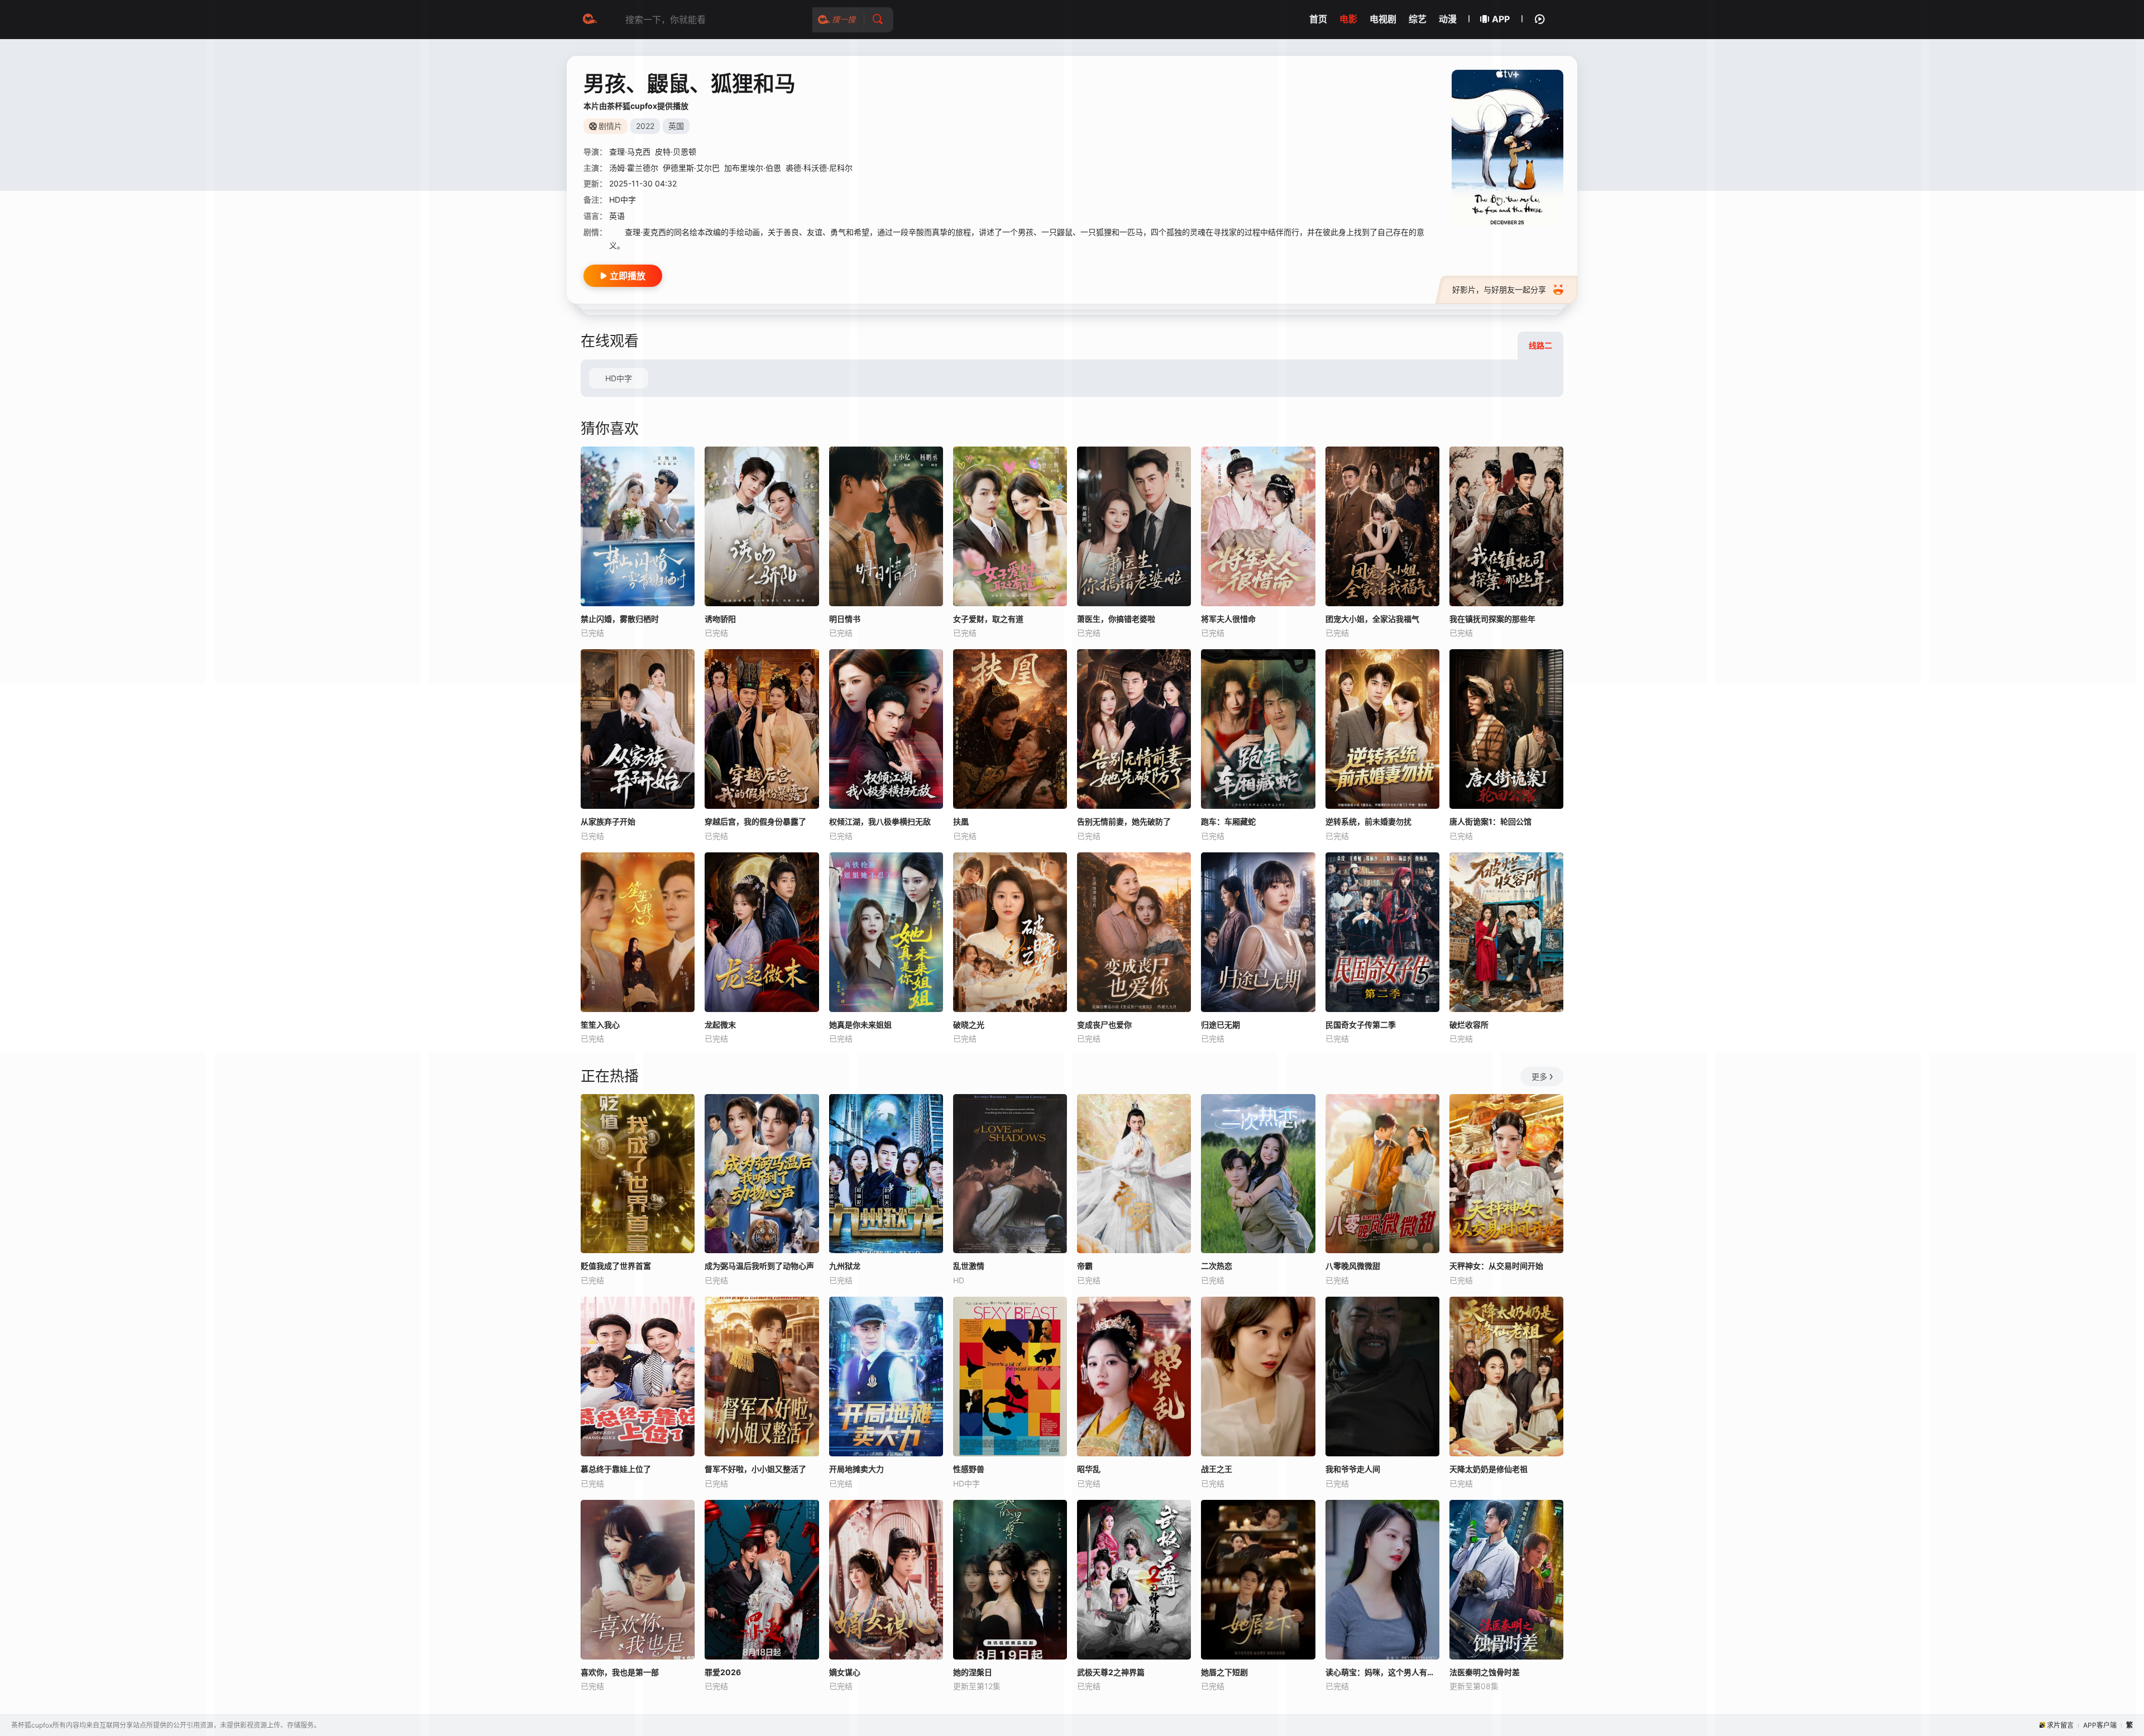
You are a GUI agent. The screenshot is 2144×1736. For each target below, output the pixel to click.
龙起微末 (720, 1025)
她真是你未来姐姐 (860, 1025)
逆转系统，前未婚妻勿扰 (1368, 821)
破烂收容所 (1469, 1025)
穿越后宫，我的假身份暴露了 (755, 821)
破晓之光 (969, 1025)
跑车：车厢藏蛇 (1228, 821)
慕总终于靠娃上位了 (616, 1469)
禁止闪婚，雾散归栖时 (620, 619)
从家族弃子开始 (608, 821)
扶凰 (961, 821)
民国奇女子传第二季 (1361, 1025)
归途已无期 (1221, 1025)
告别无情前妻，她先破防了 (1124, 821)
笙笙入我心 (600, 1025)
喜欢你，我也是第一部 (620, 1672)
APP (1501, 19)
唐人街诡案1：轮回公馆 (1490, 821)
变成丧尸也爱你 (1104, 1025)
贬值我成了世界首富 (616, 1266)
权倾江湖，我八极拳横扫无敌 (880, 821)
